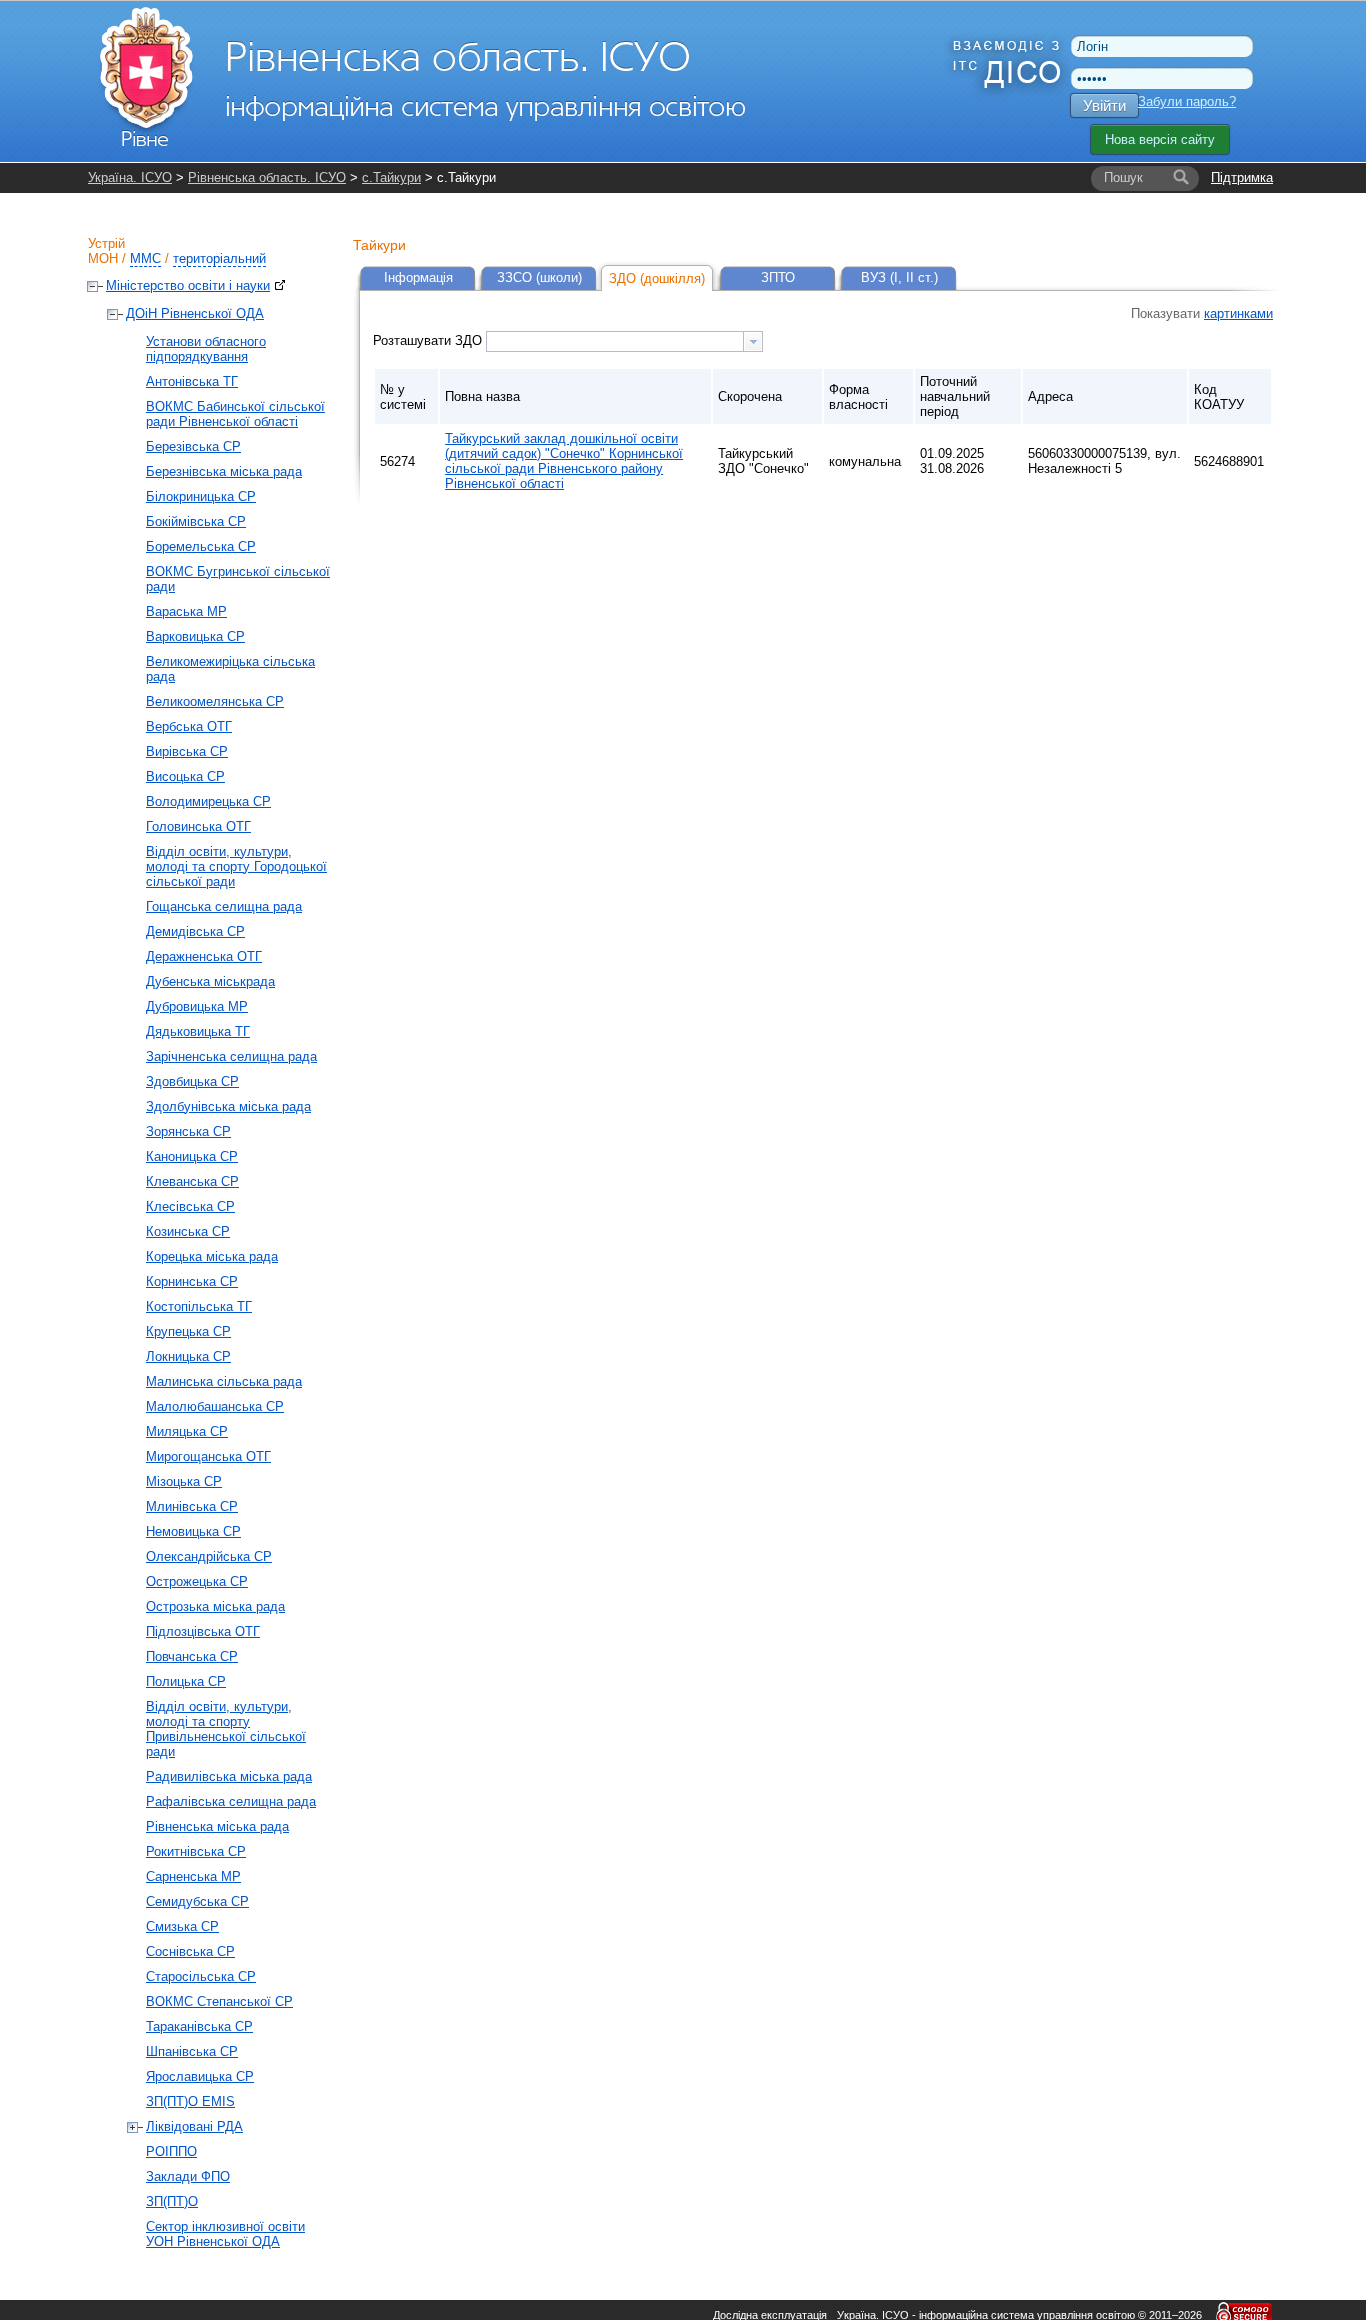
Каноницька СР (192, 1156)
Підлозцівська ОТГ (203, 1631)
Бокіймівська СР (196, 521)
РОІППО (171, 2151)
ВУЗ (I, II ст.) (899, 277)
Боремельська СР (201, 546)
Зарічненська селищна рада (231, 1056)
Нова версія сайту (1160, 139)
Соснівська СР (190, 1951)
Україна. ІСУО (130, 177)
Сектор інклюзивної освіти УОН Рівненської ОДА (225, 2234)
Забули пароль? (1187, 101)
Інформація (418, 277)
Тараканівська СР (199, 2026)
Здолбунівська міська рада (228, 1106)
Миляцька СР (187, 1431)
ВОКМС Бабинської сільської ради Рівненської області (235, 414)
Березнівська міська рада (224, 471)
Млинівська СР (192, 1506)
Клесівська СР (190, 1206)
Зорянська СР (188, 1131)
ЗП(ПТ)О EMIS (190, 2101)
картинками (1238, 313)
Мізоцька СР (184, 1481)
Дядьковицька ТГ (198, 1031)
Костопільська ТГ (199, 1306)
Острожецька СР (197, 1581)
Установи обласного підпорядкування (206, 349)
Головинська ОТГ (198, 826)
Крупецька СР (188, 1331)
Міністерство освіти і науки (188, 285)
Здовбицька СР (192, 1081)
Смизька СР (182, 1926)
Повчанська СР (192, 1656)
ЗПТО (778, 277)
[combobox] (624, 341)
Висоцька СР (185, 776)
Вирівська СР (187, 751)
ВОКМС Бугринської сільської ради (238, 579)
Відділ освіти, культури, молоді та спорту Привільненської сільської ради (226, 1729)
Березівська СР (193, 446)
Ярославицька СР (200, 2076)
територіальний (219, 258)
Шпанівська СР (192, 2051)
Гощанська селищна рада (224, 906)
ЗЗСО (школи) (539, 277)
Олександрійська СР (209, 1556)
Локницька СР (188, 1356)
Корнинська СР (192, 1281)
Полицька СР (186, 1681)
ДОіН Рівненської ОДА (195, 313)
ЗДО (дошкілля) (657, 278)
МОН (103, 258)
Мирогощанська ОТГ (208, 1456)
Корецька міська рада (212, 1256)
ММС (145, 258)
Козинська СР (188, 1231)
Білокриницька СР (201, 496)
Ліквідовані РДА (194, 2126)
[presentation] (753, 341)
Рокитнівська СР (196, 1851)
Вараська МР (186, 611)
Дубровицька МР (197, 1006)
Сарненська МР (193, 1876)
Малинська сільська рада (224, 1381)
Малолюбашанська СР (215, 1406)
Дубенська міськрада (210, 981)
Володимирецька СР (208, 801)
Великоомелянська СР (215, 701)
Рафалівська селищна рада (231, 1801)
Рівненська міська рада (217, 1826)
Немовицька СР (193, 1531)
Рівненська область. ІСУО (267, 177)
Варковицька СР (195, 636)
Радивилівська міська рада (229, 1776)
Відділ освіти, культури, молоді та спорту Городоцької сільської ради (236, 866)
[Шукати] (1181, 178)
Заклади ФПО (188, 2176)
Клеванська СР (192, 1181)
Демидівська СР (195, 931)
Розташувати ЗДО (429, 340)
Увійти (1104, 105)
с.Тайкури (391, 177)
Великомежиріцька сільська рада (230, 669)
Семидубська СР (197, 1901)
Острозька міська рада (215, 1606)
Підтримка (1242, 177)
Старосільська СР (201, 1976)
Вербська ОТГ (189, 726)
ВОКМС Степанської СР (219, 2001)
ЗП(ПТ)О (172, 2201)
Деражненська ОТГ (204, 956)
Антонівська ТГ (192, 381)
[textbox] (615, 341)
